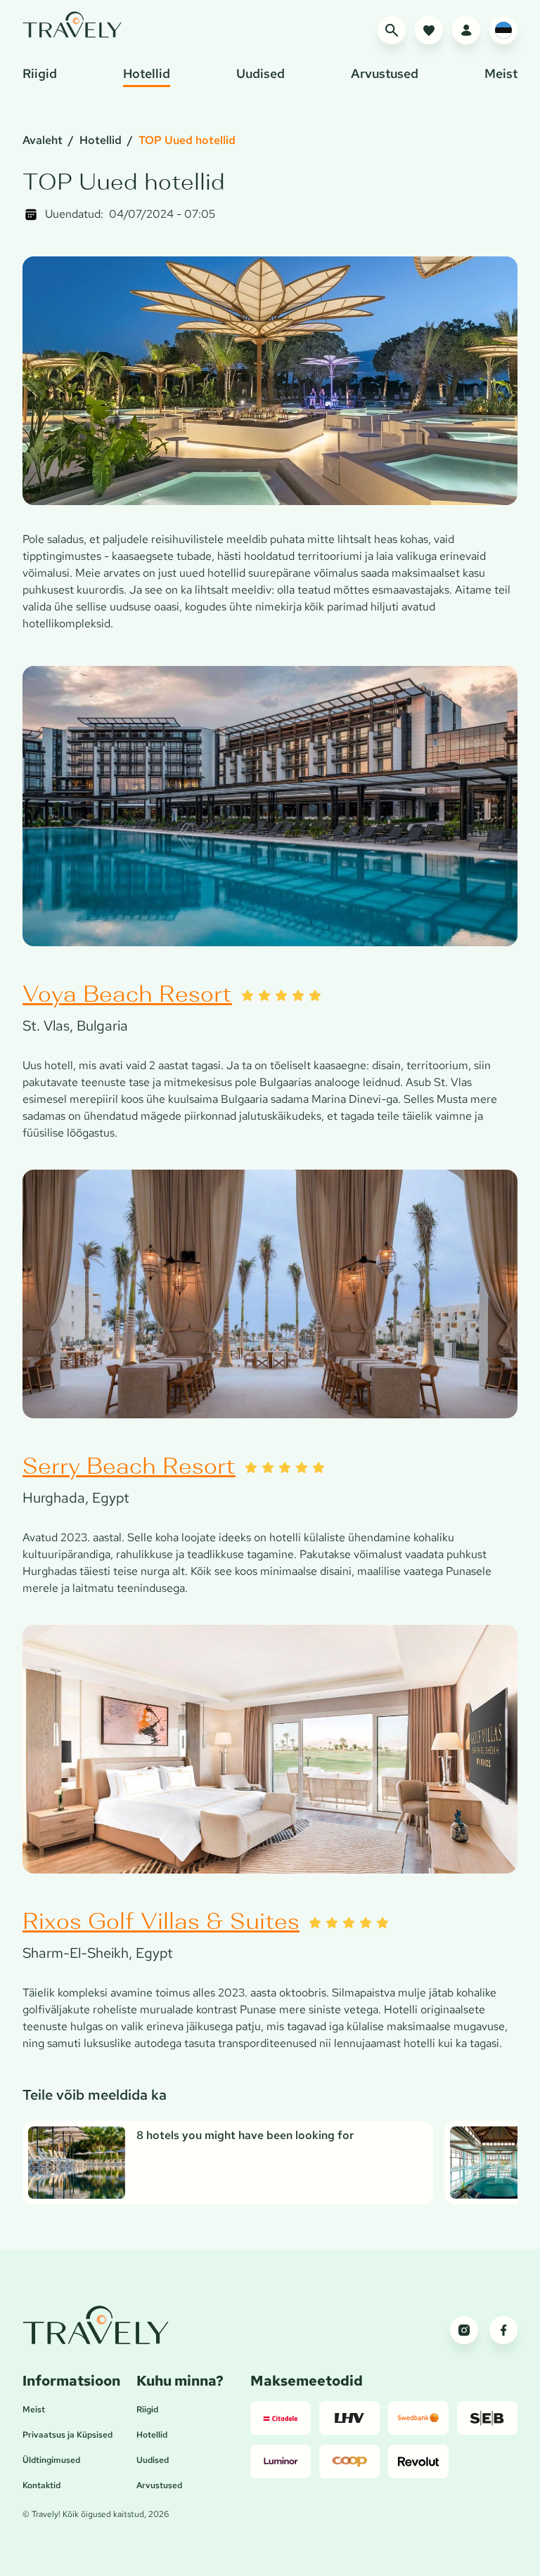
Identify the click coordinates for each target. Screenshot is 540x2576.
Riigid (147, 2410)
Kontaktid (41, 2485)
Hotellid (101, 140)
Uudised (153, 2460)
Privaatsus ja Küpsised (67, 2435)
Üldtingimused (51, 2460)
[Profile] (466, 30)
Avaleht (43, 140)
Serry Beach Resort (129, 1466)
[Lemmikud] (429, 30)
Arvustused (159, 2485)
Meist (34, 2410)
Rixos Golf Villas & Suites (161, 1921)
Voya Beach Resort (127, 994)
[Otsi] (392, 30)
